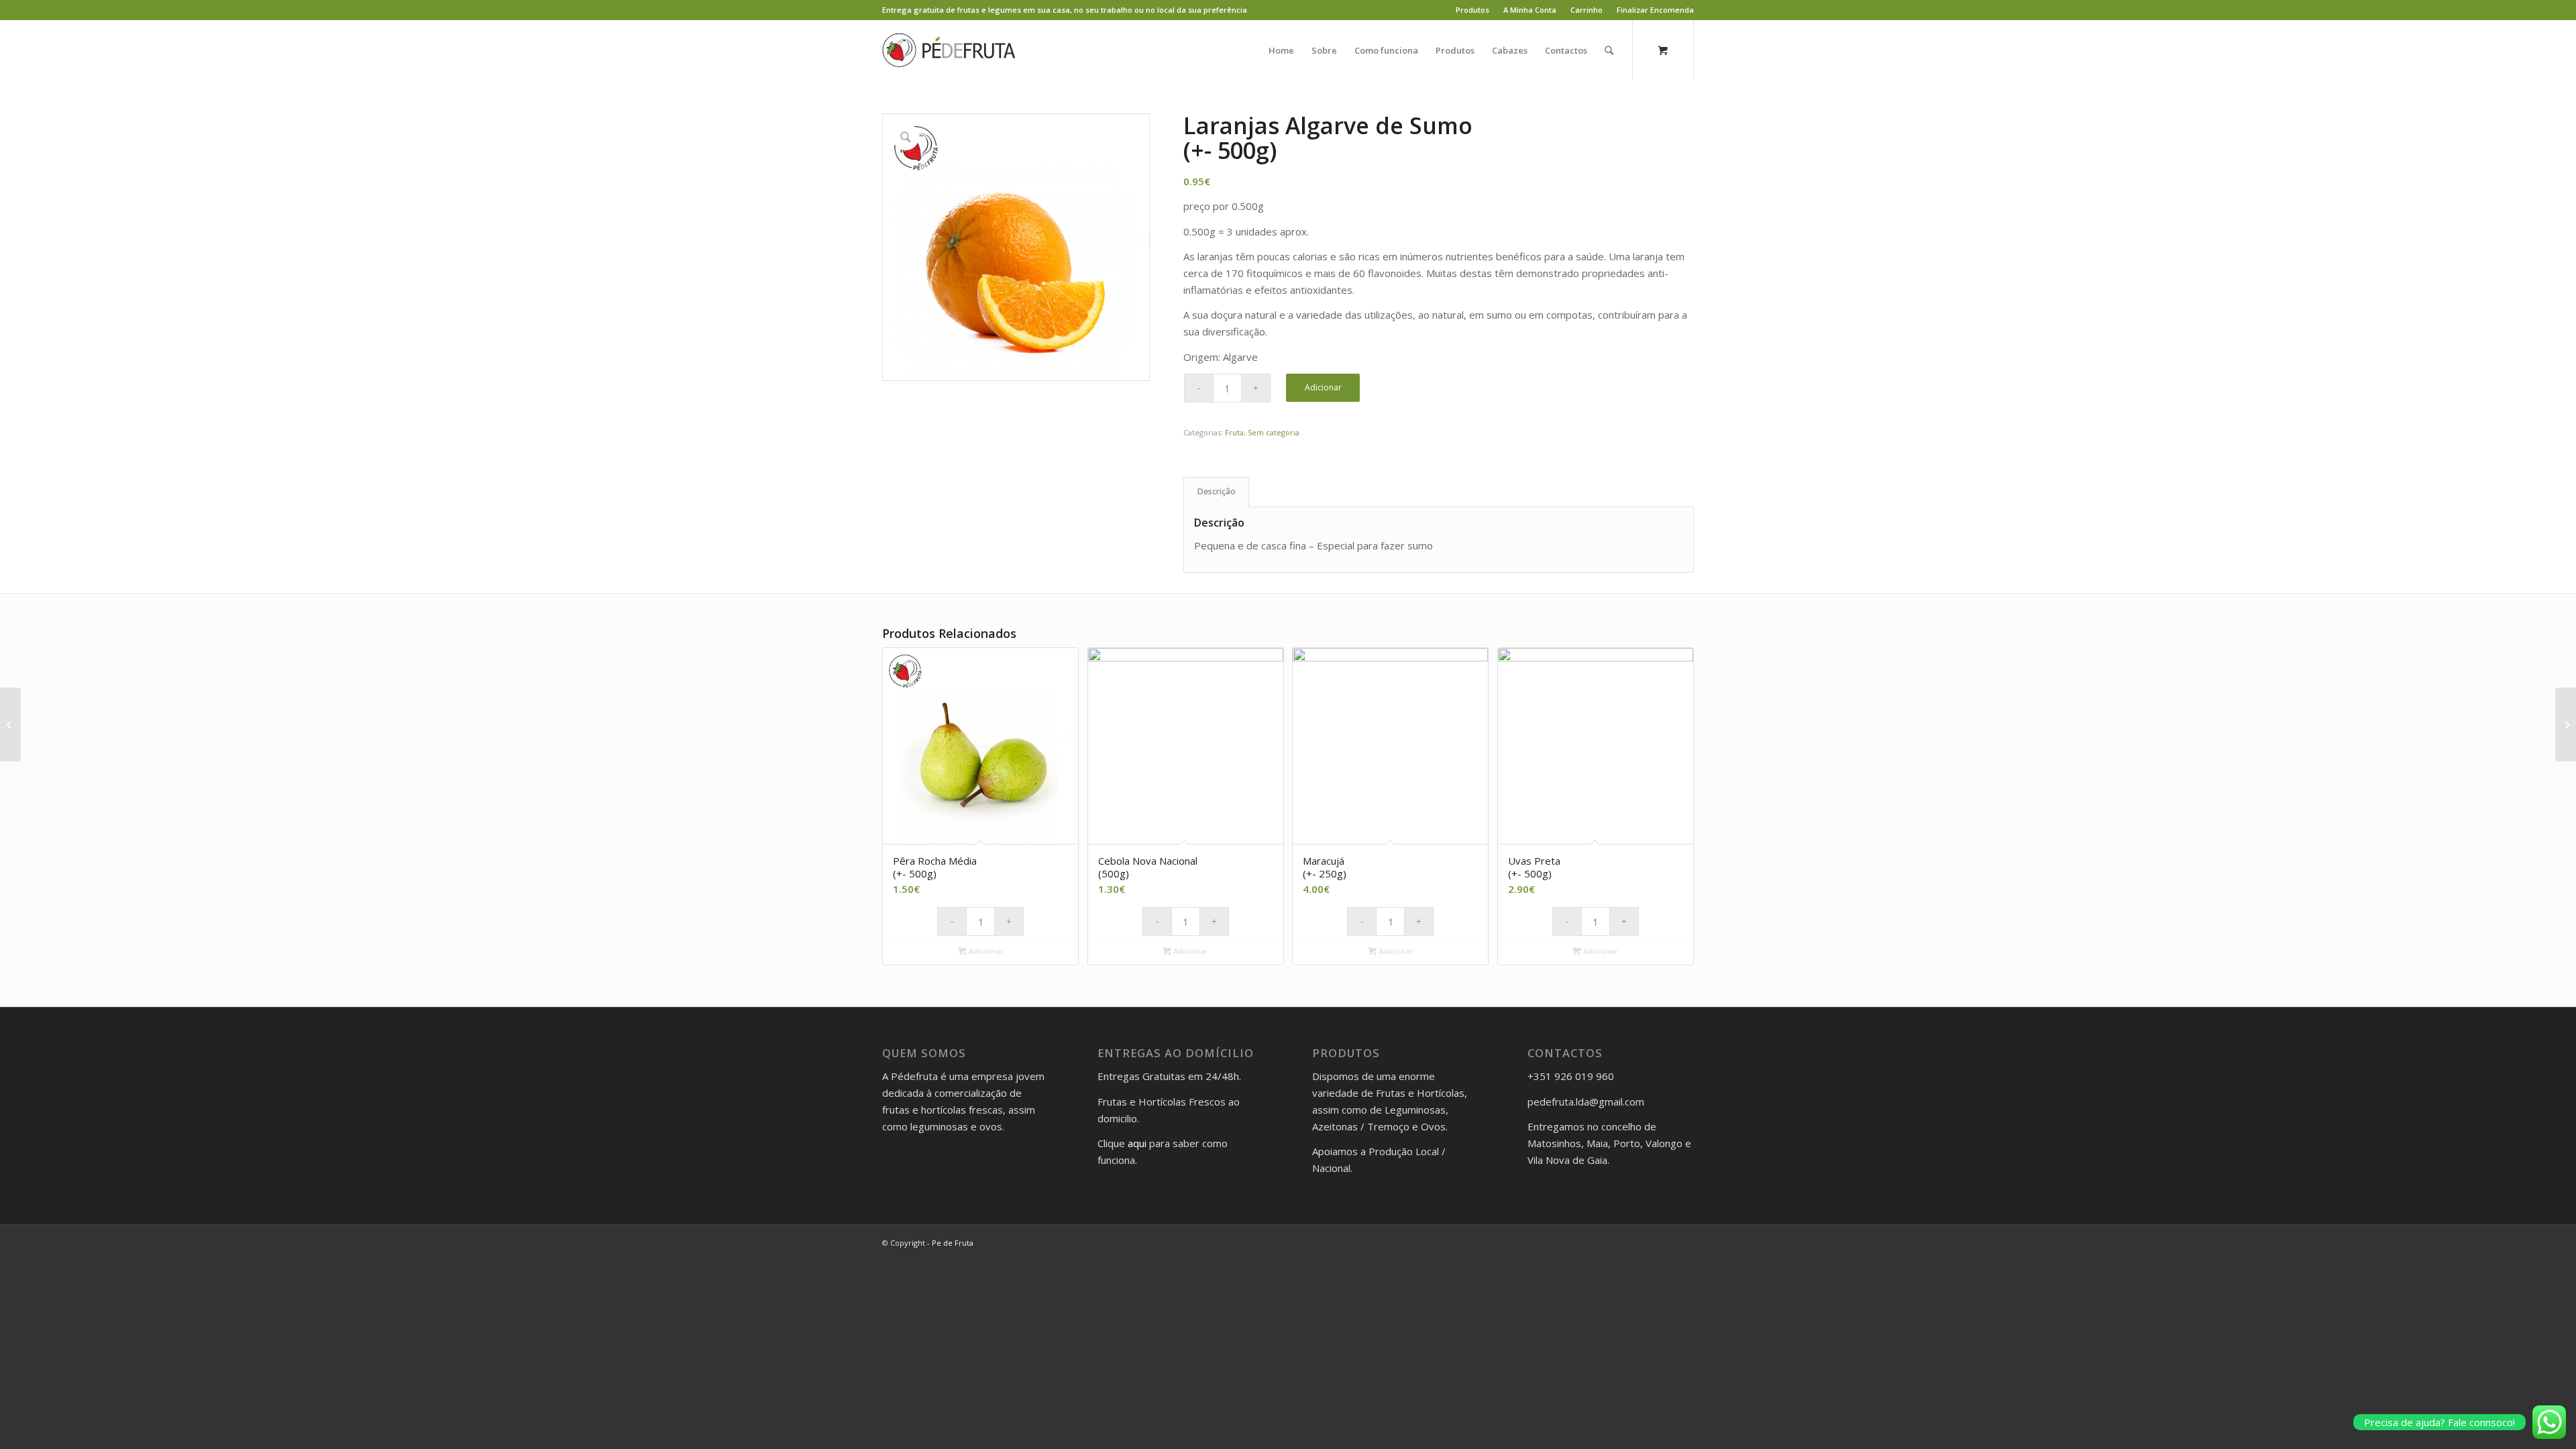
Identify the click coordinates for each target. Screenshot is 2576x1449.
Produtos (1472, 10)
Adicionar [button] (985, 951)
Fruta (1234, 432)
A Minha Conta (1530, 10)
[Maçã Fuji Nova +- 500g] (2566, 724)
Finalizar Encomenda (1655, 10)
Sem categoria (1274, 432)
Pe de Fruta (953, 1243)
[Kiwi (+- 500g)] (10, 724)
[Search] (1609, 50)
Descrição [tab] (1217, 491)
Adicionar (1323, 387)
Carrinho (1587, 10)
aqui (1137, 1143)
